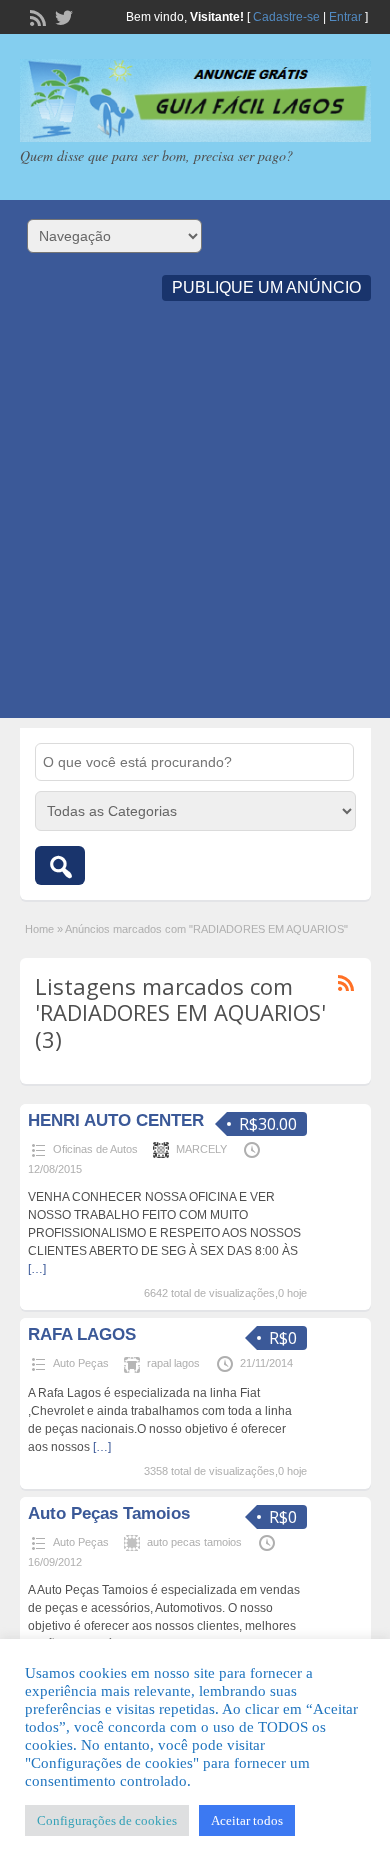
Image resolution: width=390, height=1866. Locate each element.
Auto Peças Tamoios (109, 1513)
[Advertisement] (195, 523)
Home (39, 929)
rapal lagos (173, 1363)
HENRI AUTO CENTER (116, 1120)
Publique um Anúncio (266, 287)
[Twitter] (62, 16)
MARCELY (201, 1149)
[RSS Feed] (36, 16)
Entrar (345, 17)
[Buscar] (60, 865)
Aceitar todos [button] (247, 1820)
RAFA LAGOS (82, 1334)
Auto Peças (81, 1363)
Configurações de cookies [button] (107, 1820)
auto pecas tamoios (194, 1542)
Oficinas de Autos (95, 1149)
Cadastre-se (286, 17)
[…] (37, 1269)
